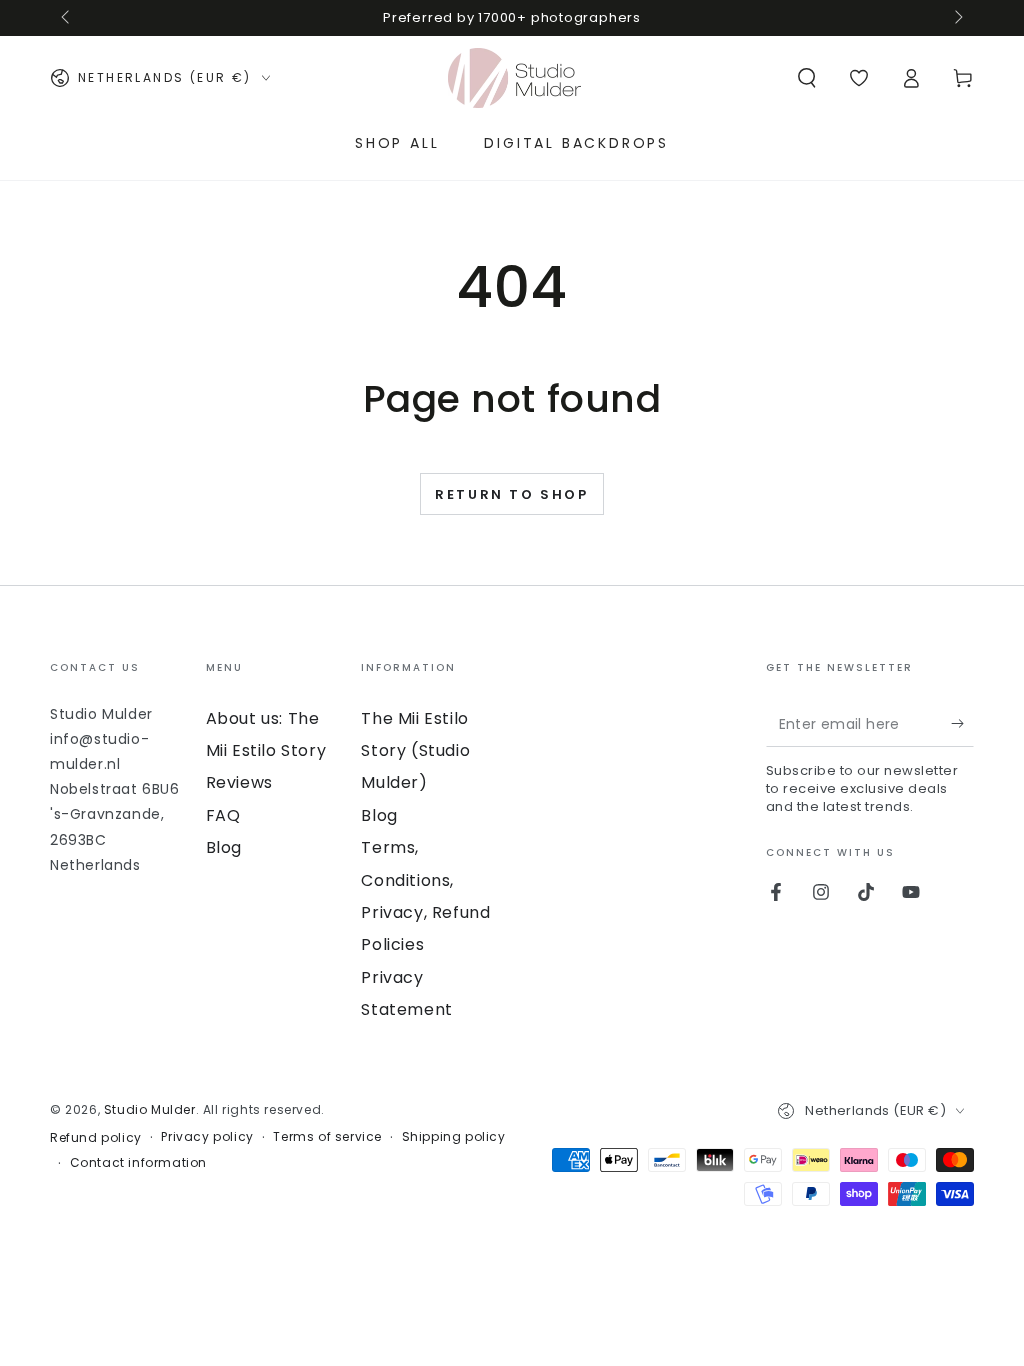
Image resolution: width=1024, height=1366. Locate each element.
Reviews (239, 782)
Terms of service (327, 1137)
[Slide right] (957, 18)
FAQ (223, 815)
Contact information (138, 1163)
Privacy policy (207, 1137)
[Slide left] (67, 18)
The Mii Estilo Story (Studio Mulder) (415, 751)
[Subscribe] (962, 724)
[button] (807, 78)
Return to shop (511, 494)
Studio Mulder (150, 1109)
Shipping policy (454, 1137)
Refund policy (96, 1138)
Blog (224, 847)
